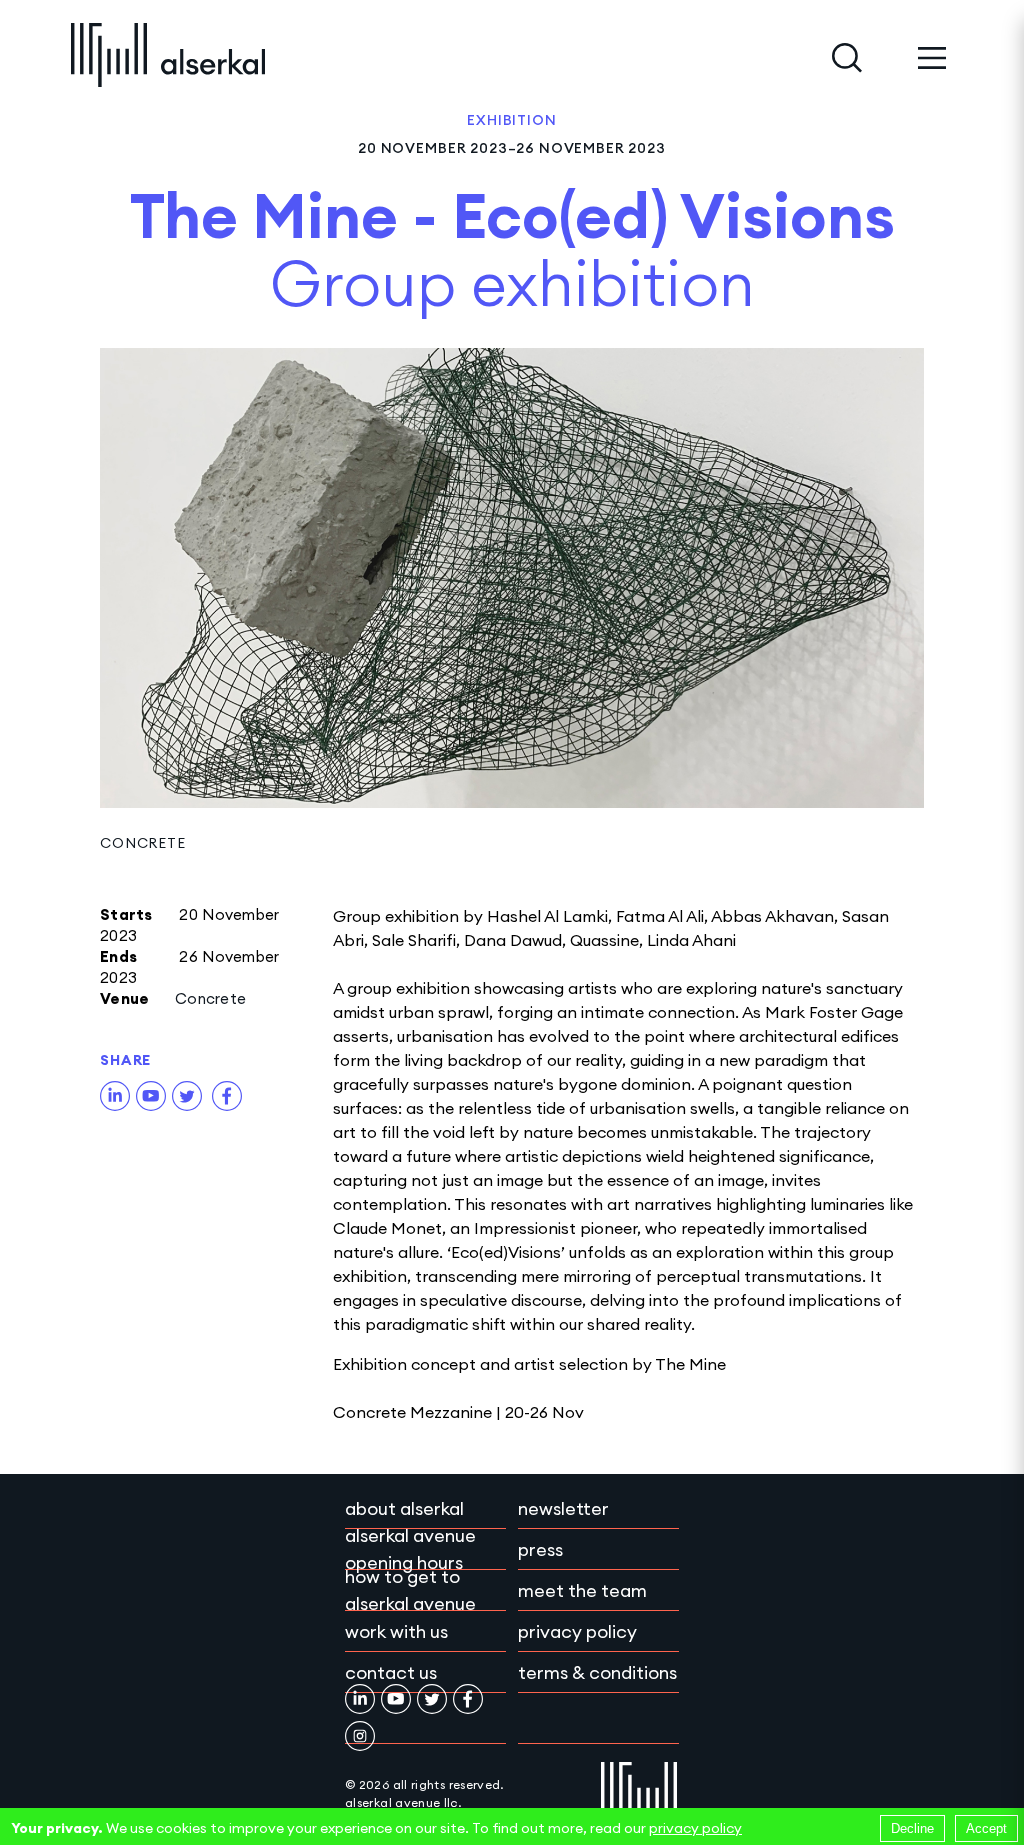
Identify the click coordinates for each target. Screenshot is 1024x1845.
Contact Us (391, 1672)
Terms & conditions (597, 1672)
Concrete (143, 843)
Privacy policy (577, 1631)
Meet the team (582, 1590)
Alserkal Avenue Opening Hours (410, 1549)
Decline (912, 1828)
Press (540, 1549)
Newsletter (563, 1508)
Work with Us (396, 1631)
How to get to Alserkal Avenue (410, 1590)
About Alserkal (404, 1508)
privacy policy (695, 1828)
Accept (986, 1828)
